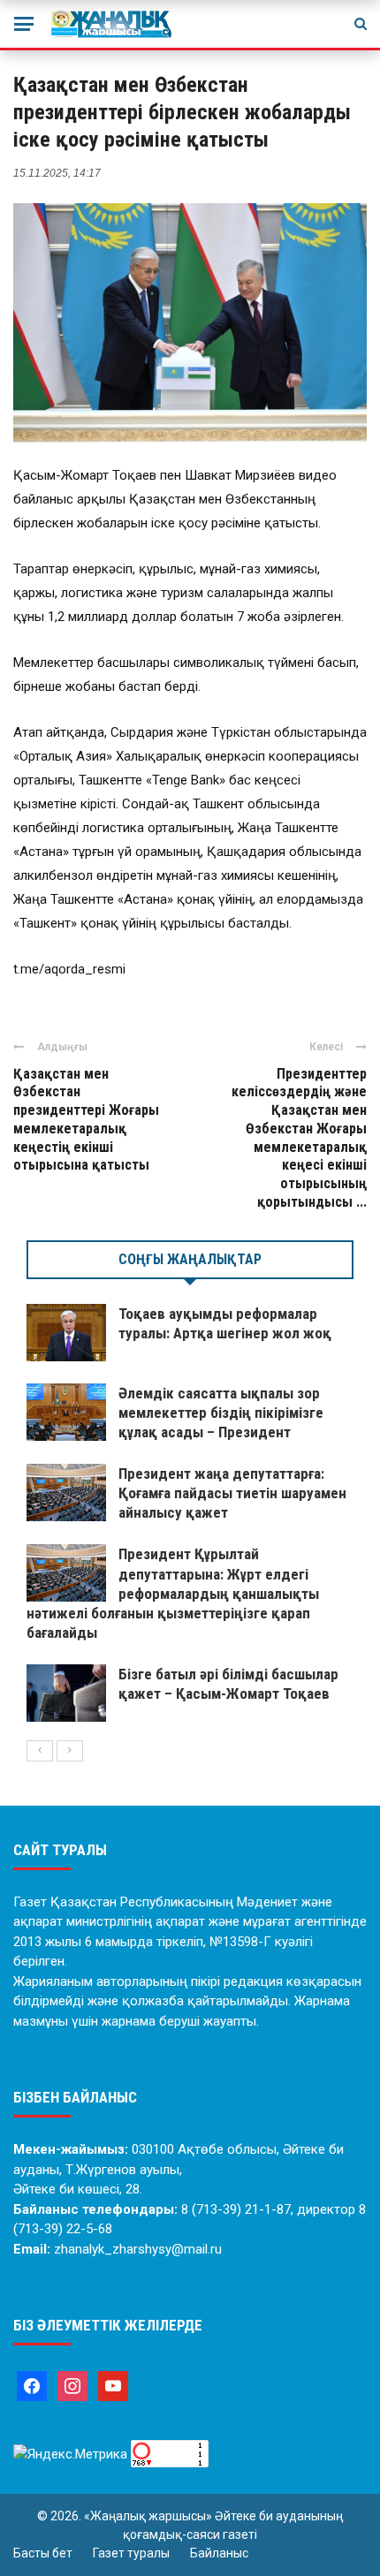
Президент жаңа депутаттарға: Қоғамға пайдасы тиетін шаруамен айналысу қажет (232, 1493)
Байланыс (219, 2553)
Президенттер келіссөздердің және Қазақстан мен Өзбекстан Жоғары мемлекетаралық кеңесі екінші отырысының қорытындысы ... (299, 1138)
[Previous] (40, 1751)
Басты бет (43, 2553)
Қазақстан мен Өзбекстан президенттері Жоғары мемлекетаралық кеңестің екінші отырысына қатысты (86, 1120)
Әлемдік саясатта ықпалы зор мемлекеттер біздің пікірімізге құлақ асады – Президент (221, 1413)
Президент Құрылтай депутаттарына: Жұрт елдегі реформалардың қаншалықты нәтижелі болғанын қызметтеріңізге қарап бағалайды (173, 1593)
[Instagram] (72, 2385)
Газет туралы (131, 2553)
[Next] (70, 1751)
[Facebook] (32, 2385)
